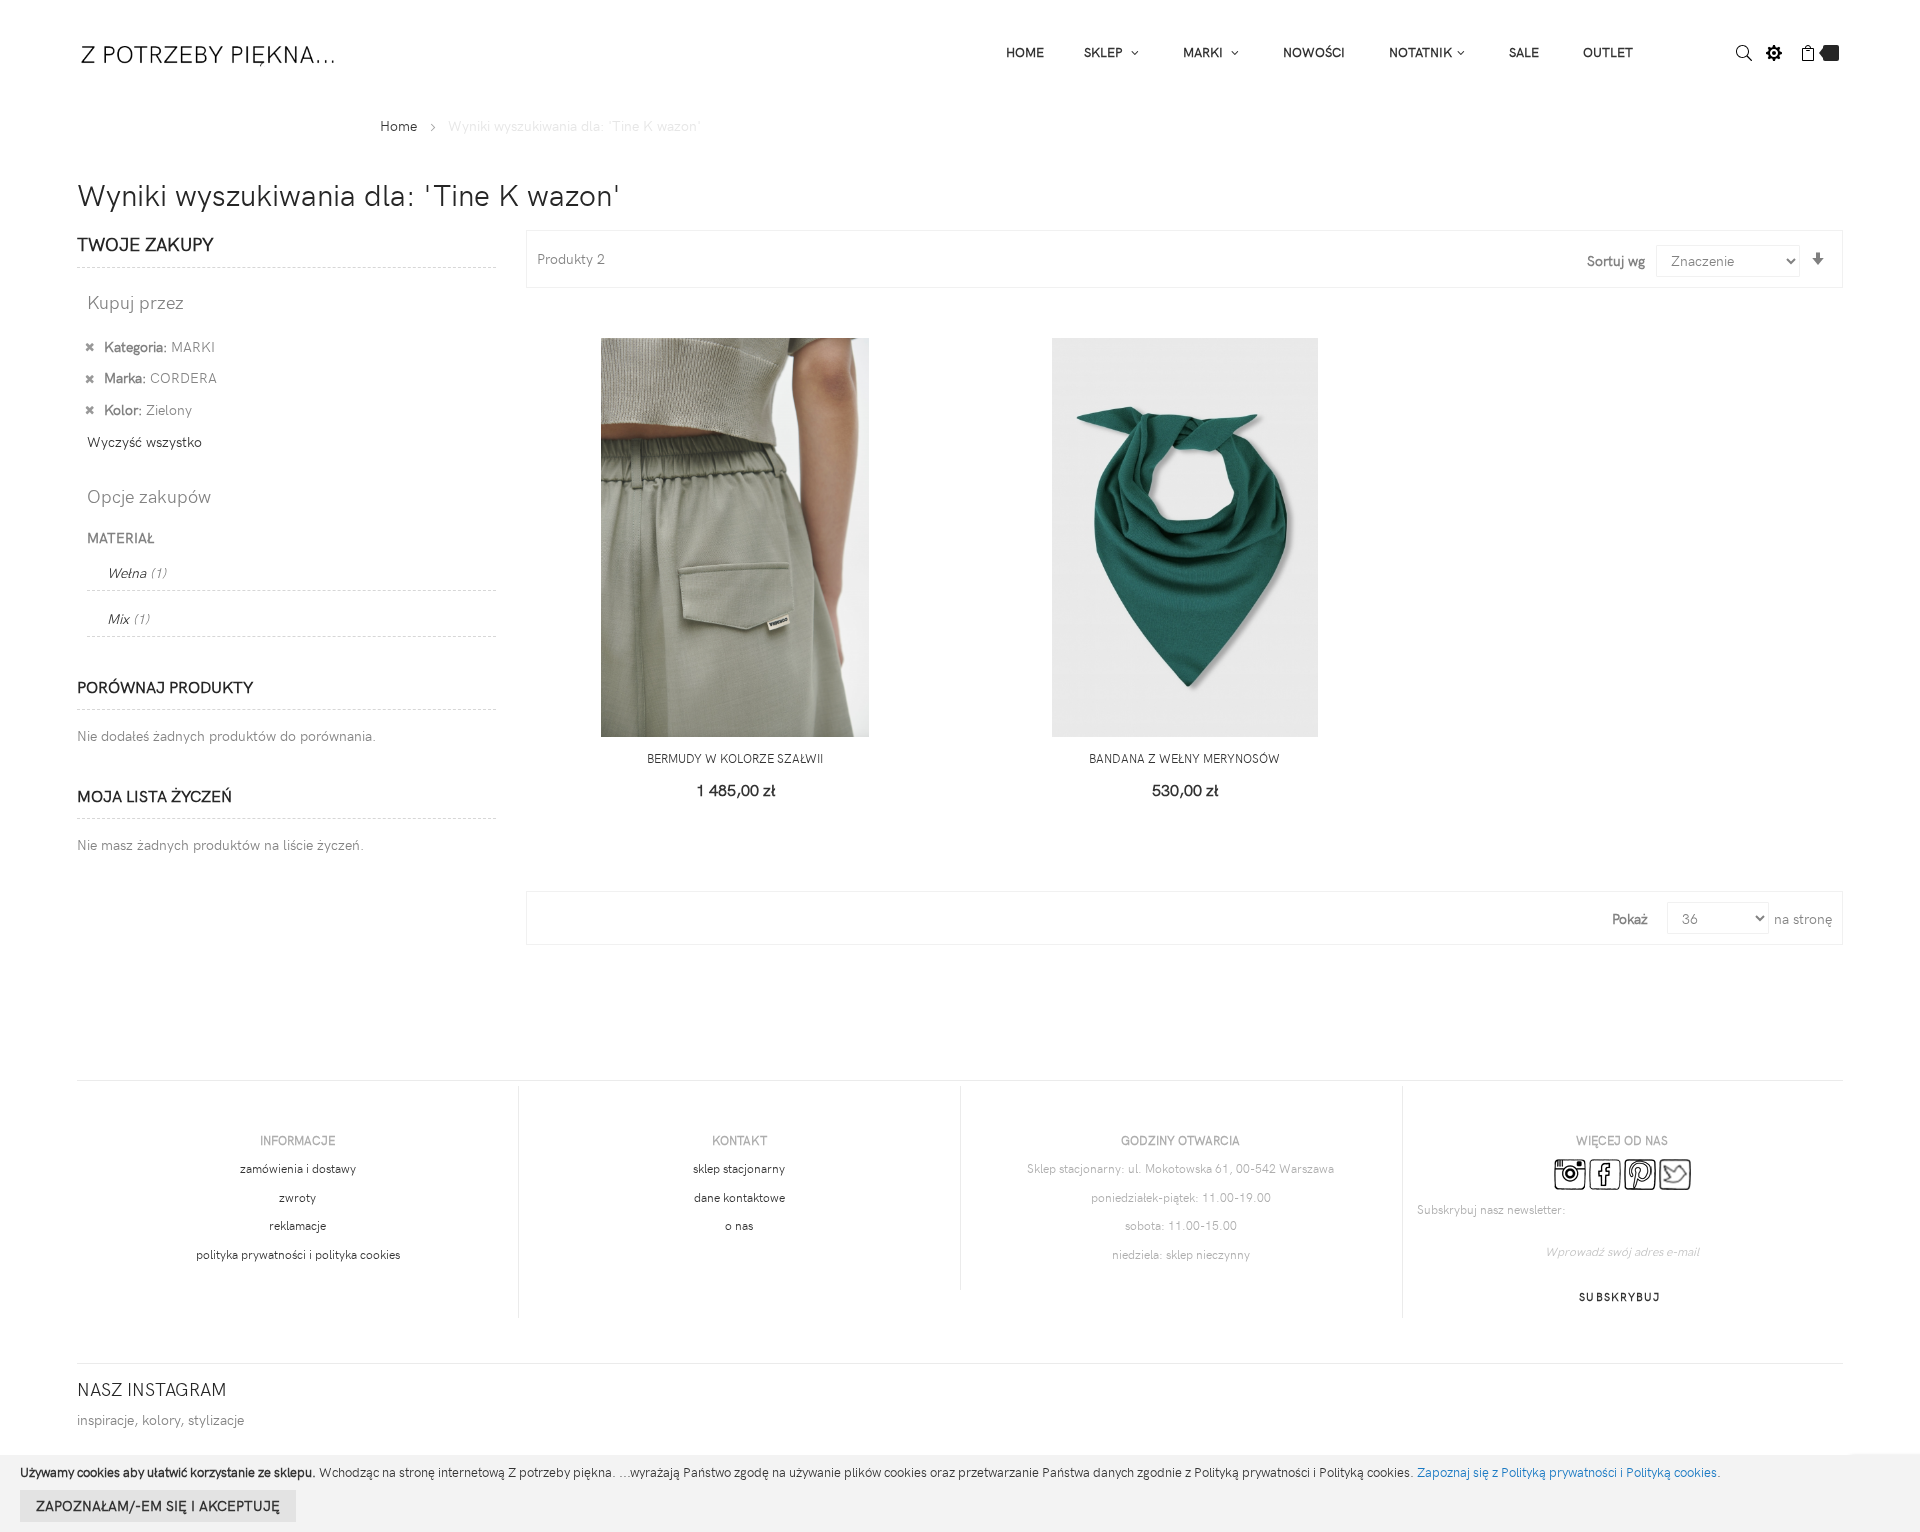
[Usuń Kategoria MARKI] (89, 346)
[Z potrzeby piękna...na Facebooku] (1605, 1173)
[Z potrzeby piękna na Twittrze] (1675, 1173)
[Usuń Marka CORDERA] (89, 377)
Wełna (136, 572)
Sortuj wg (1616, 260)
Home (398, 125)
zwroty (297, 1197)
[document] (960, 1493)
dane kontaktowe (739, 1197)
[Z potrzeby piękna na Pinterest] (1640, 1173)
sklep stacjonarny (739, 1168)
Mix (128, 618)
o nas (739, 1225)
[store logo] (209, 50)
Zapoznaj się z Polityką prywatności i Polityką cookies (1567, 1472)
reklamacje (297, 1225)
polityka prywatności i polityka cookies (298, 1254)
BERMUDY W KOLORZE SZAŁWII (735, 758)
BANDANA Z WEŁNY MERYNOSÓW (1184, 758)
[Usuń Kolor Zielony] (89, 409)
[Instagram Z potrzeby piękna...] (1570, 1173)
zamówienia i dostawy (298, 1168)
